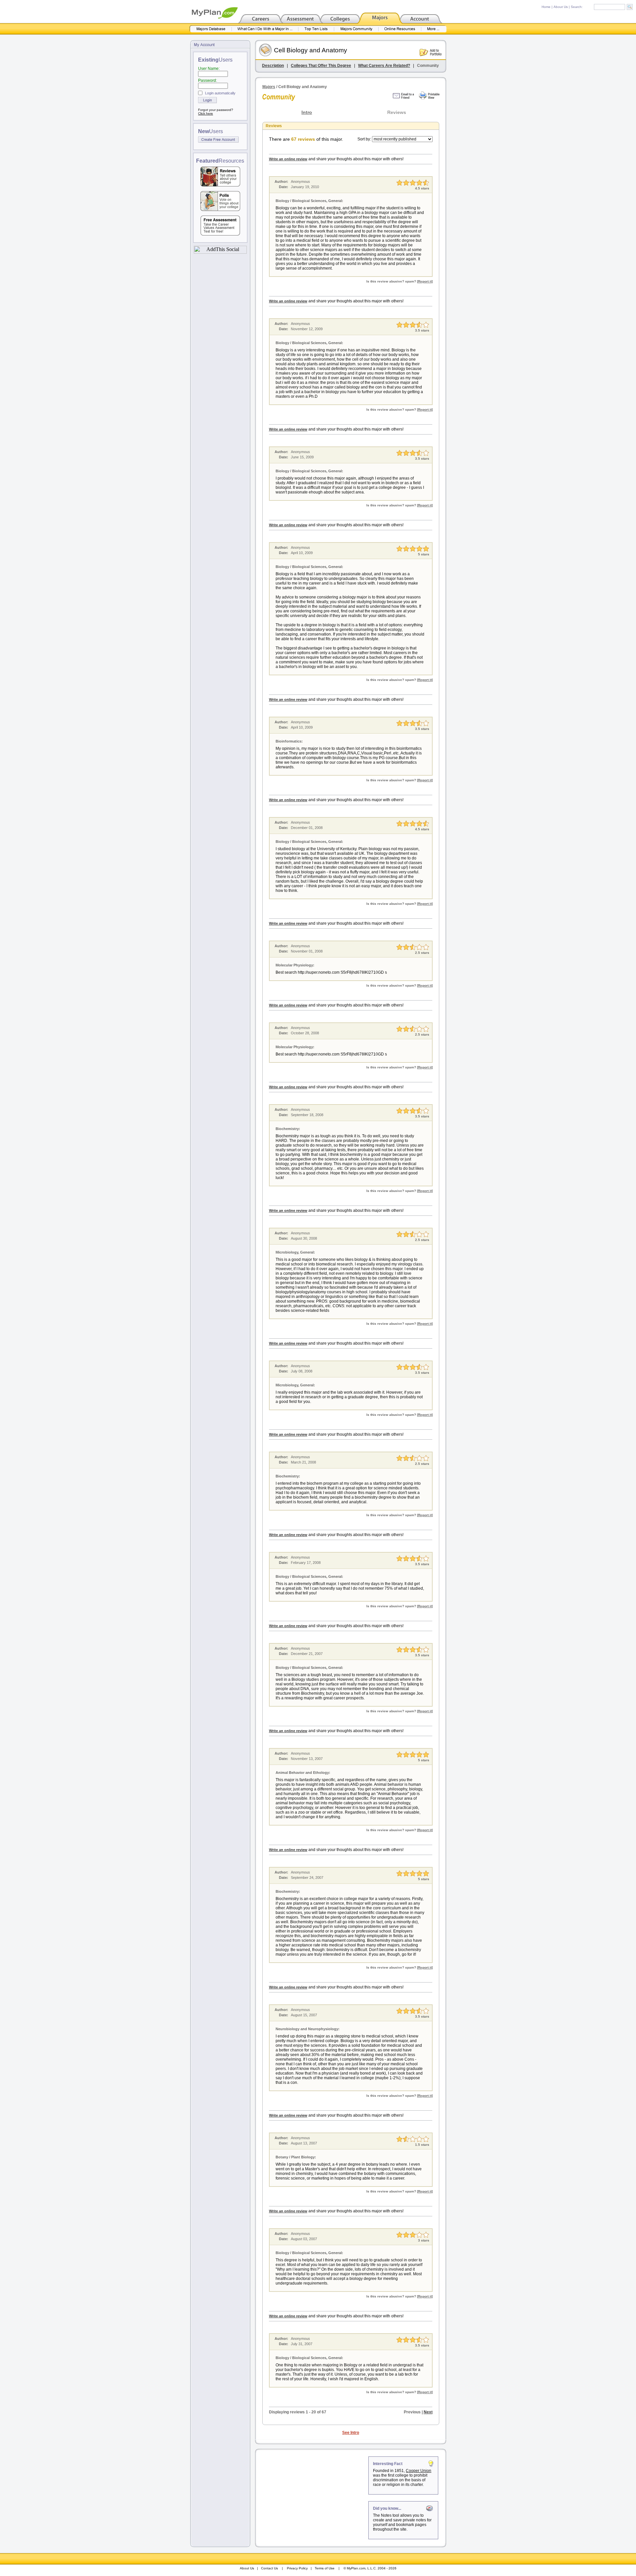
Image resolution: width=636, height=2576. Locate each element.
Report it (425, 281)
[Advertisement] (312, 2498)
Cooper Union (419, 2471)
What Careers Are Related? (384, 66)
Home (546, 7)
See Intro (351, 2433)
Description (273, 66)
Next (428, 2412)
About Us (561, 7)
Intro (307, 112)
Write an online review (288, 159)
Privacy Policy (297, 2568)
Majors (269, 87)
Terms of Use (325, 2568)
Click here (206, 113)
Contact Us (269, 2568)
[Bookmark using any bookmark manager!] (220, 252)
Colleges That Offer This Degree (321, 66)
